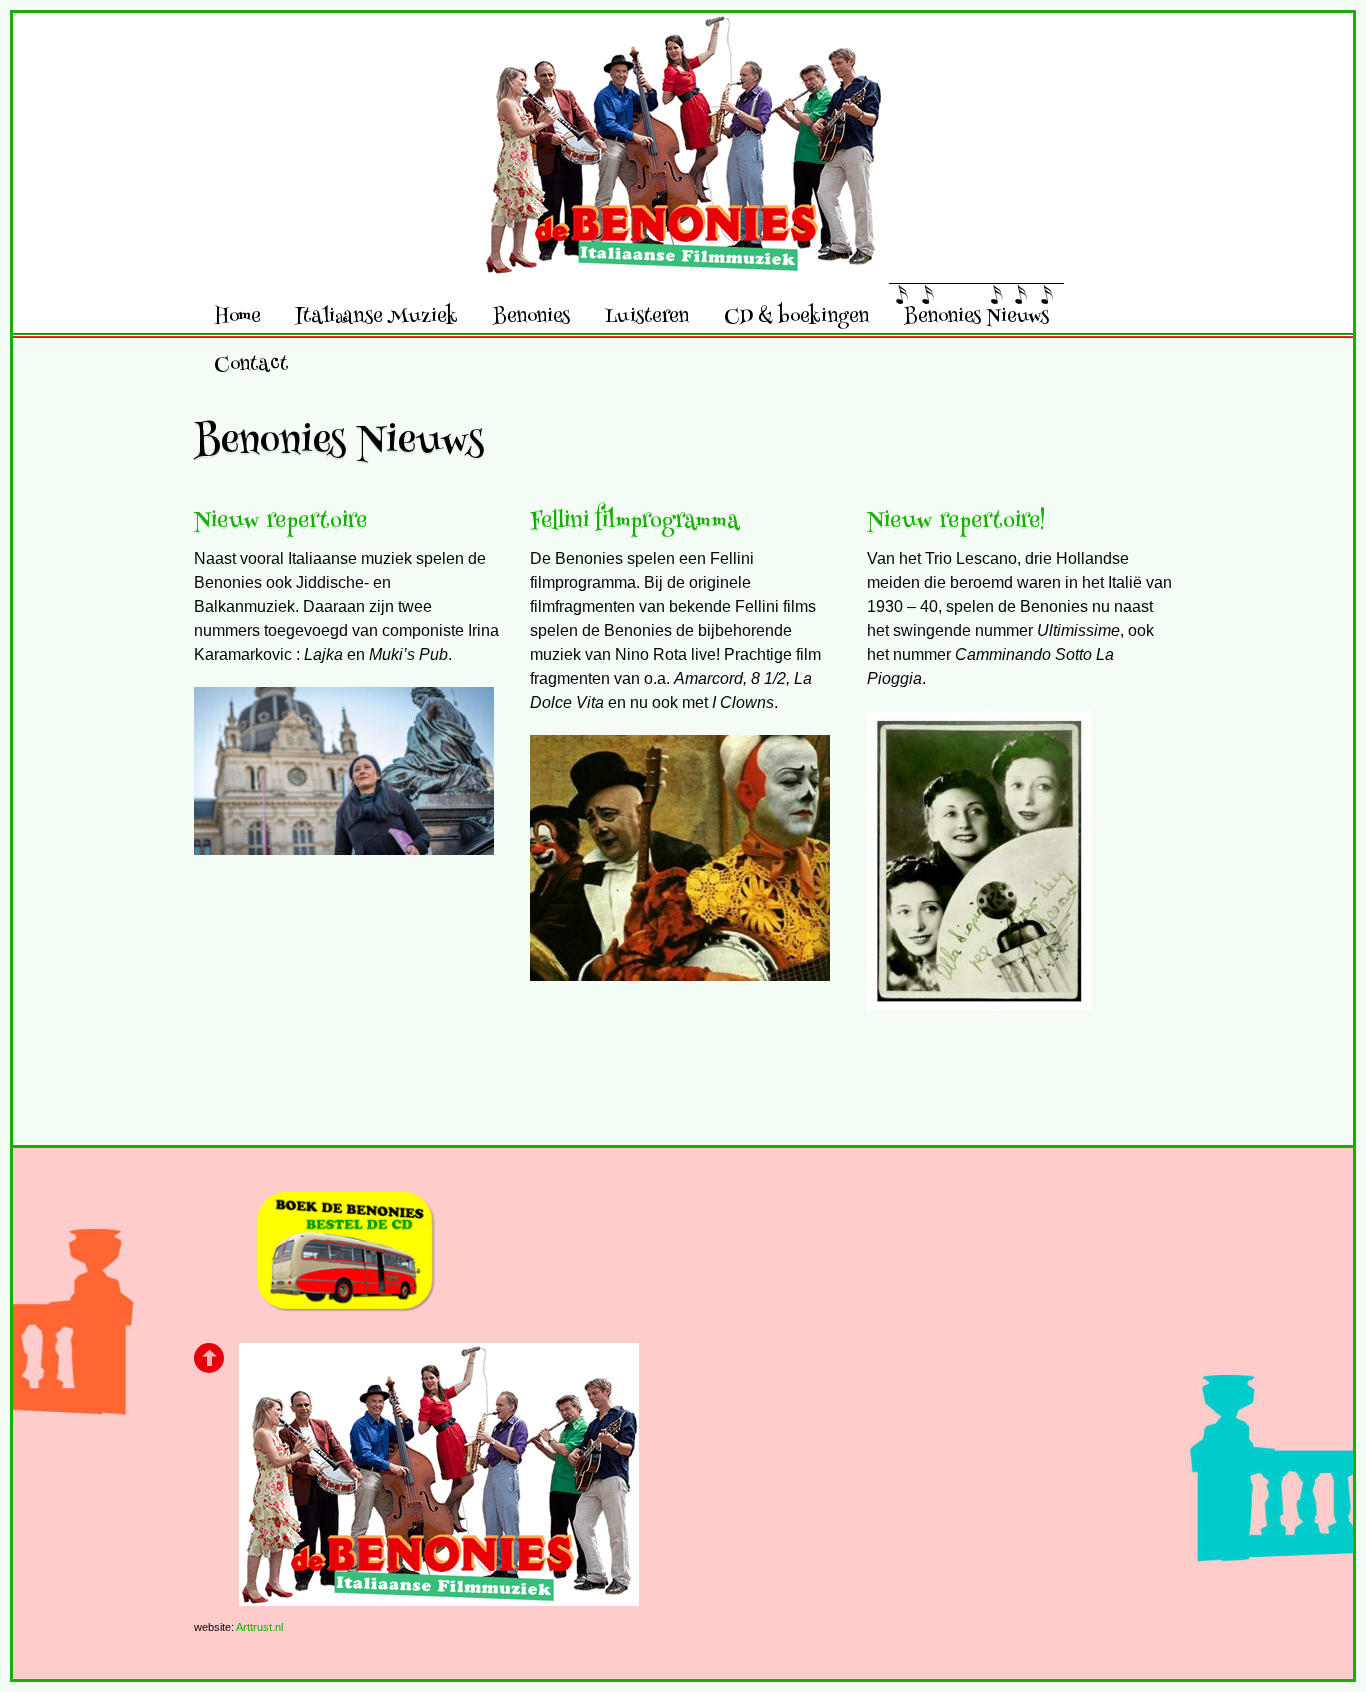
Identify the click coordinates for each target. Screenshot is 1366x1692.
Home (237, 315)
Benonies (531, 315)
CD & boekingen (796, 315)
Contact (251, 363)
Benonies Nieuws (976, 315)
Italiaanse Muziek (376, 315)
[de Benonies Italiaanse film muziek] (683, 259)
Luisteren (647, 315)
